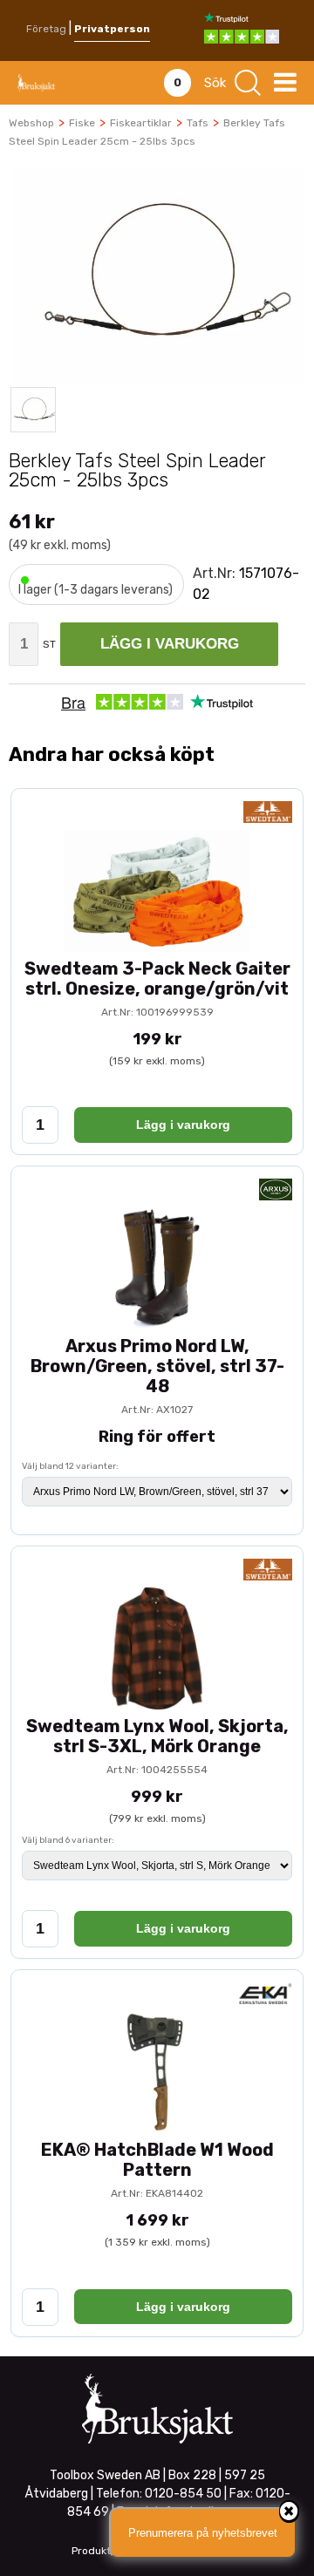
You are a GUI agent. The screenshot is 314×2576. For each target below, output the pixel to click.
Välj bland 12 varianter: (70, 1466)
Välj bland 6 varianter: (68, 1840)
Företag (46, 29)
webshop (31, 123)
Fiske (82, 123)
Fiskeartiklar (141, 123)
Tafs (198, 123)
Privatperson (112, 29)
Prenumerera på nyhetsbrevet (203, 2533)
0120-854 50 (183, 2494)
